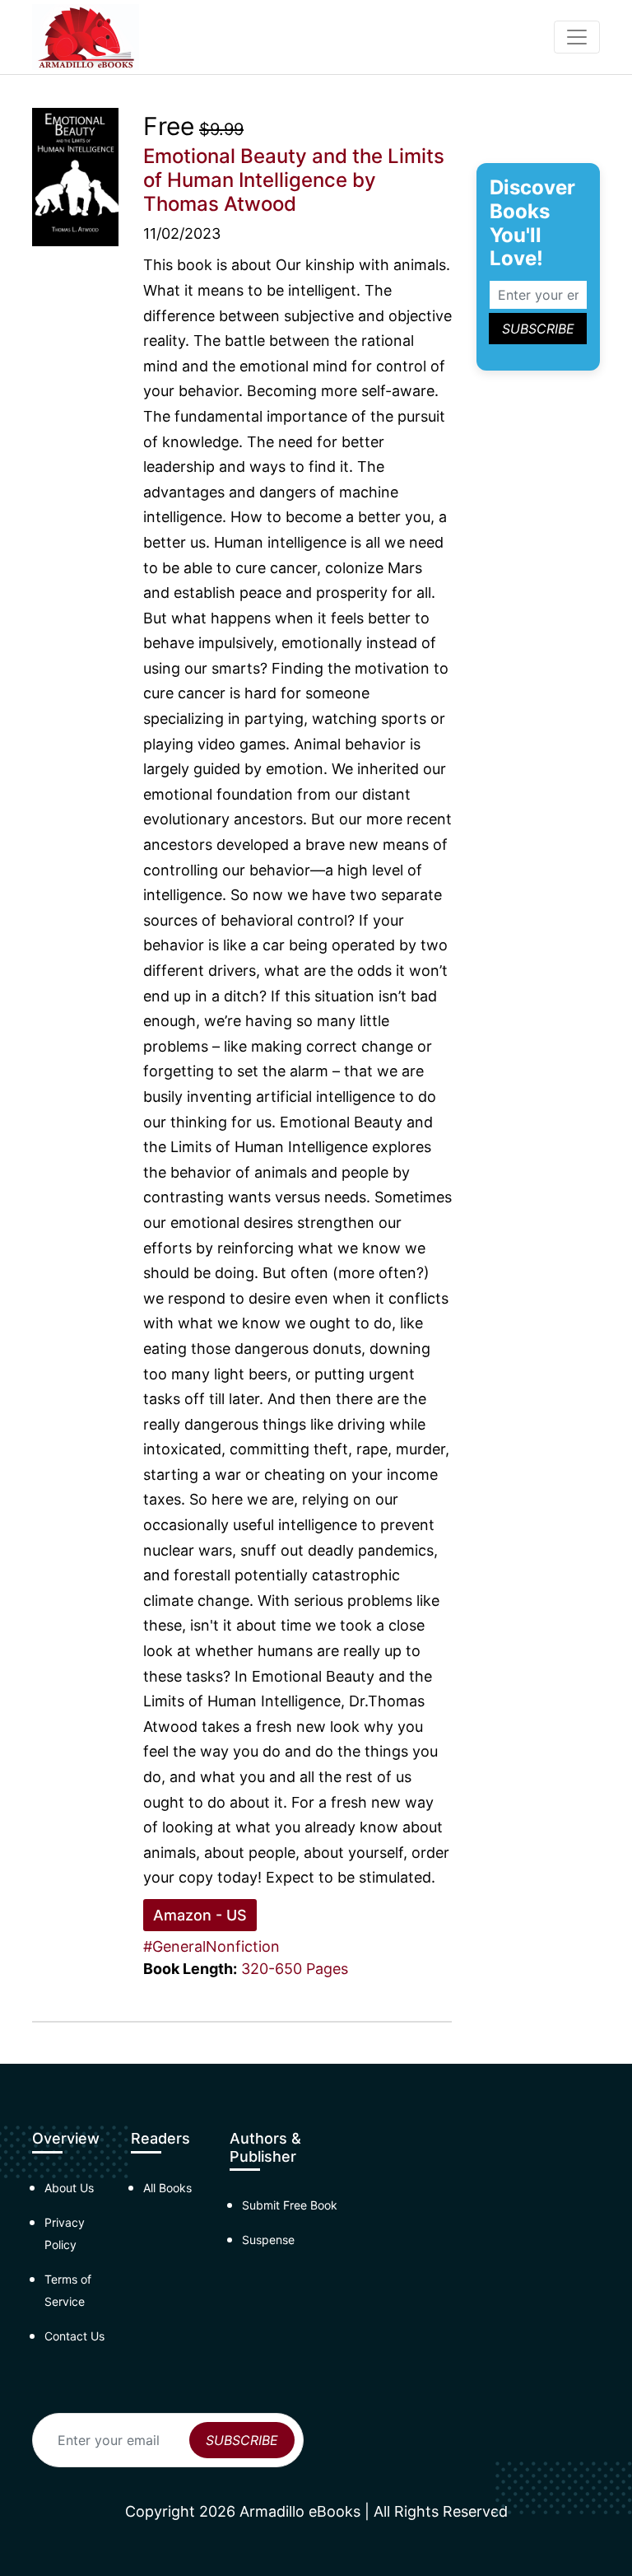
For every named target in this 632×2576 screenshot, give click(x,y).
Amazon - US (200, 1915)
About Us (69, 2188)
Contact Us (74, 2336)
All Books (167, 2188)
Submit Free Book (290, 2205)
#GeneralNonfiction (211, 1946)
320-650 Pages (295, 1969)
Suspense (268, 2240)
